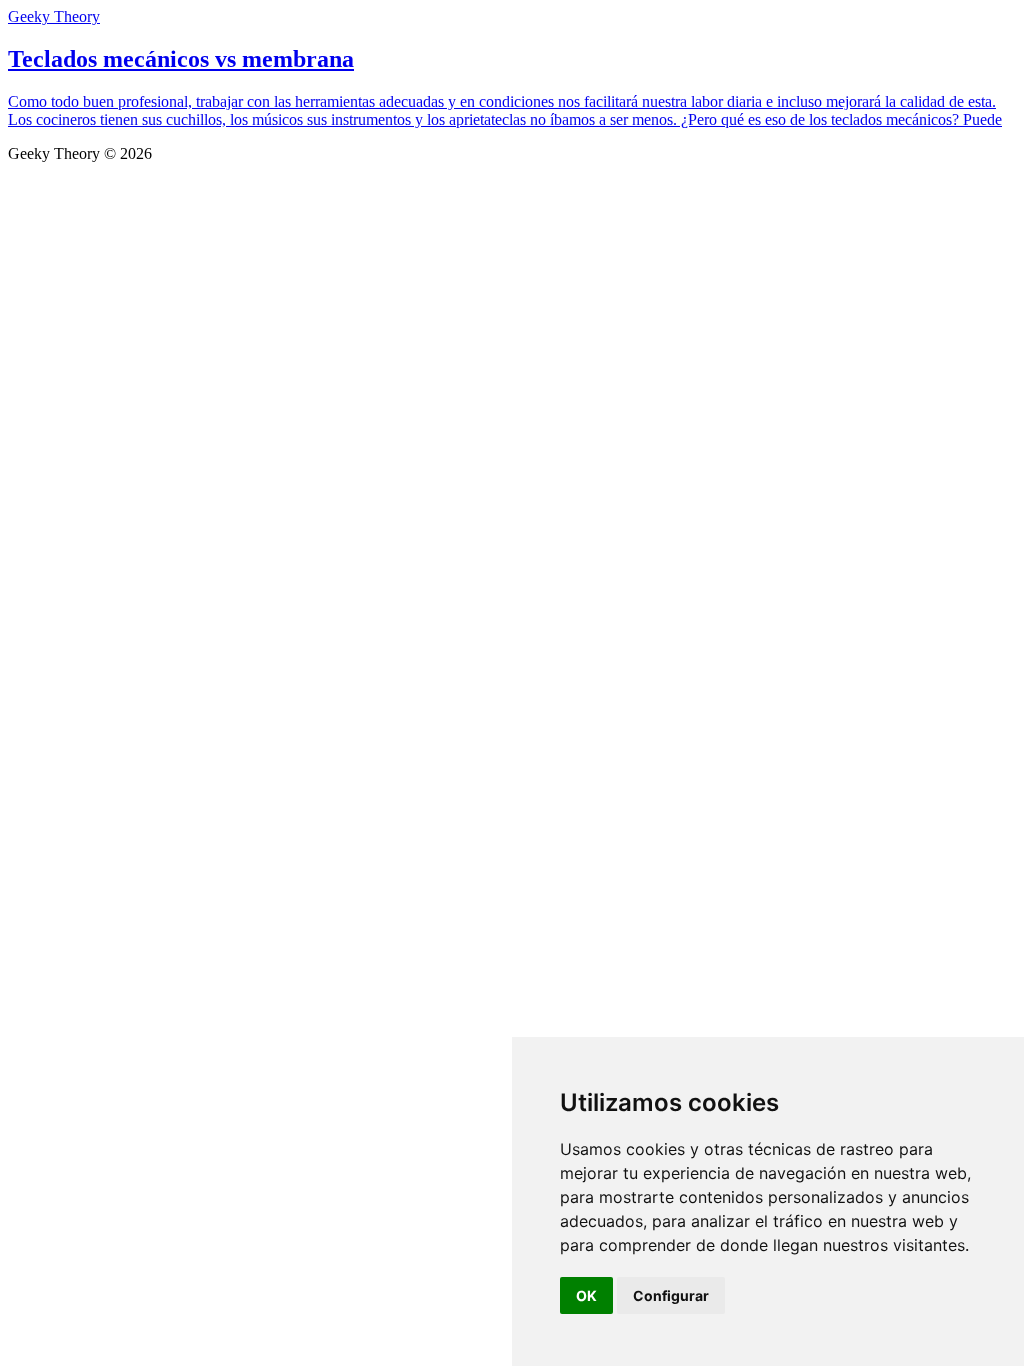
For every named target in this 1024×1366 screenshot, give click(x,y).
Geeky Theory (54, 16)
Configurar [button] (671, 1295)
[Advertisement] (512, 313)
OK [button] (586, 1295)
